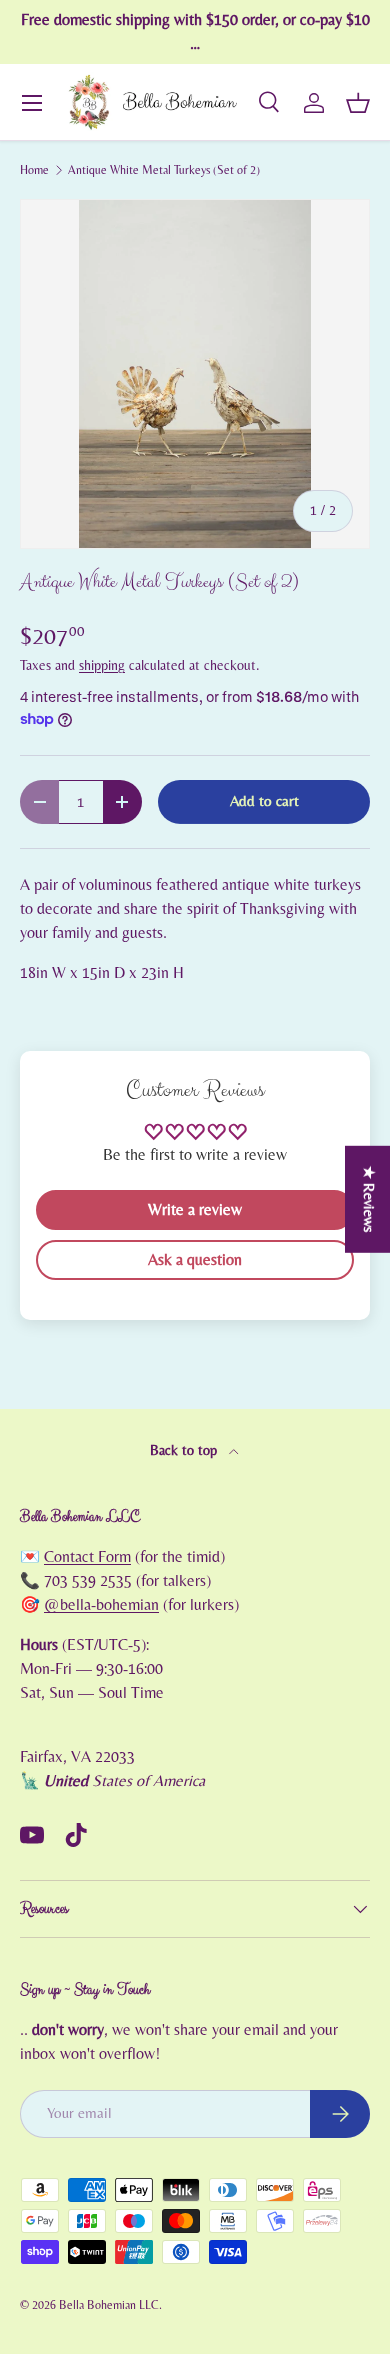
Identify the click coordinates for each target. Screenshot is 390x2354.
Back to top (185, 1451)
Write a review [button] (195, 1210)
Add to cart (264, 801)
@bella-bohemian (101, 1605)
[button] (358, 103)
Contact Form (87, 1557)
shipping (102, 666)
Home (34, 170)
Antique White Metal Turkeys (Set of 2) (164, 170)
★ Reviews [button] (368, 1199)
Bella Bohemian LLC (109, 2305)
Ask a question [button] (195, 1260)
